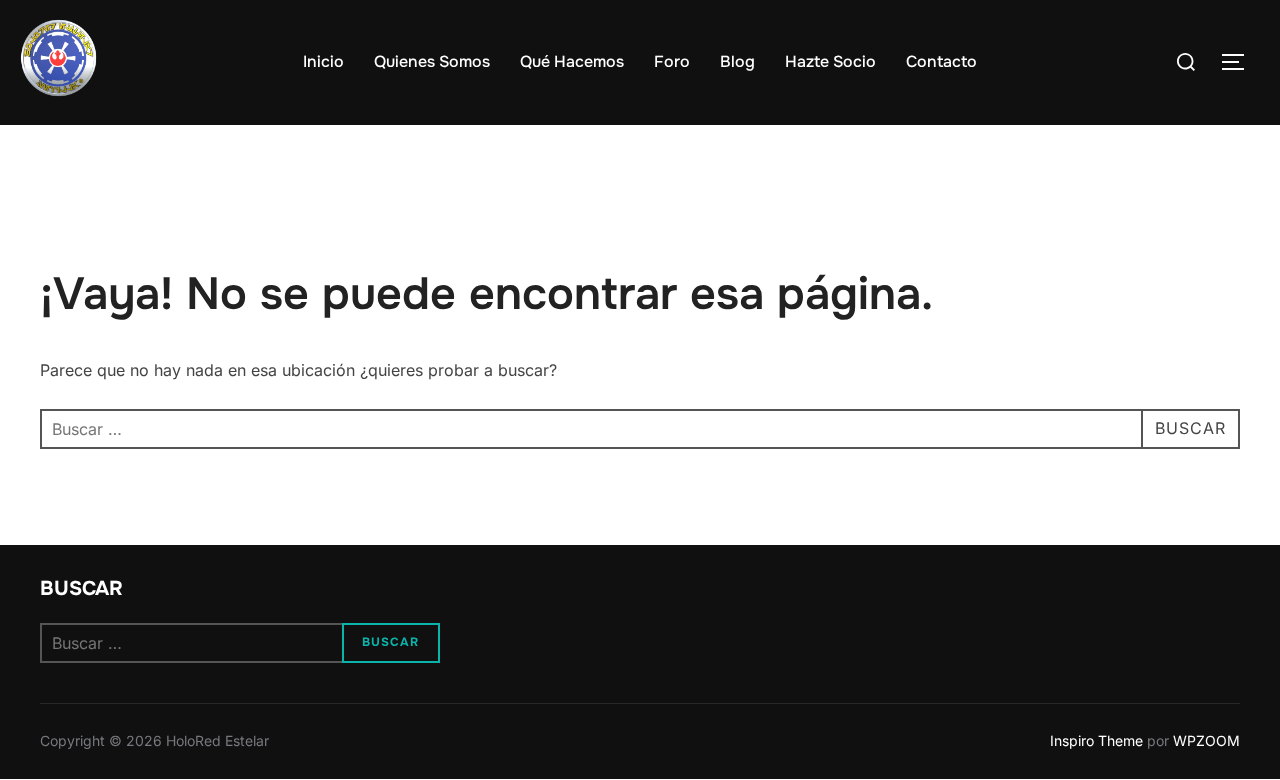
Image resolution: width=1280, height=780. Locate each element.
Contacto (941, 61)
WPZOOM (1206, 740)
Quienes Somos (432, 61)
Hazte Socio (830, 61)
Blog (737, 61)
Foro (672, 61)
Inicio (323, 61)
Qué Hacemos (572, 61)
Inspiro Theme (1096, 740)
